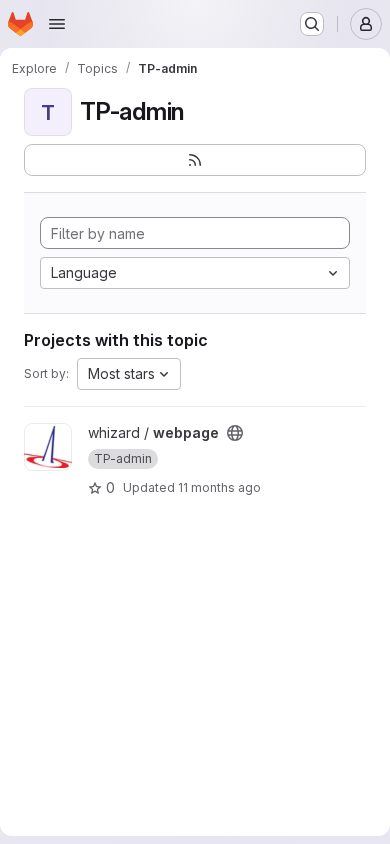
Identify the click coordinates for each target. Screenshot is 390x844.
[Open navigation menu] (57, 24)
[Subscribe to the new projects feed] (195, 160)
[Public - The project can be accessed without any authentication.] (235, 433)
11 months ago (219, 487)
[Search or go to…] (312, 24)
